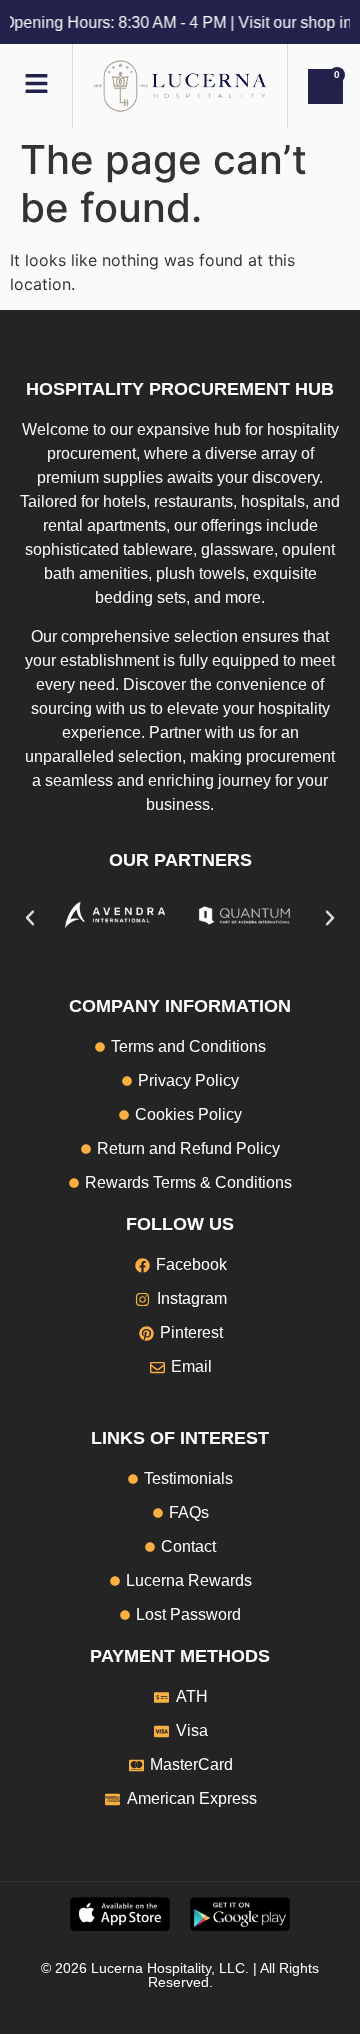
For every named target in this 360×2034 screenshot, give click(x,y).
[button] (30, 918)
